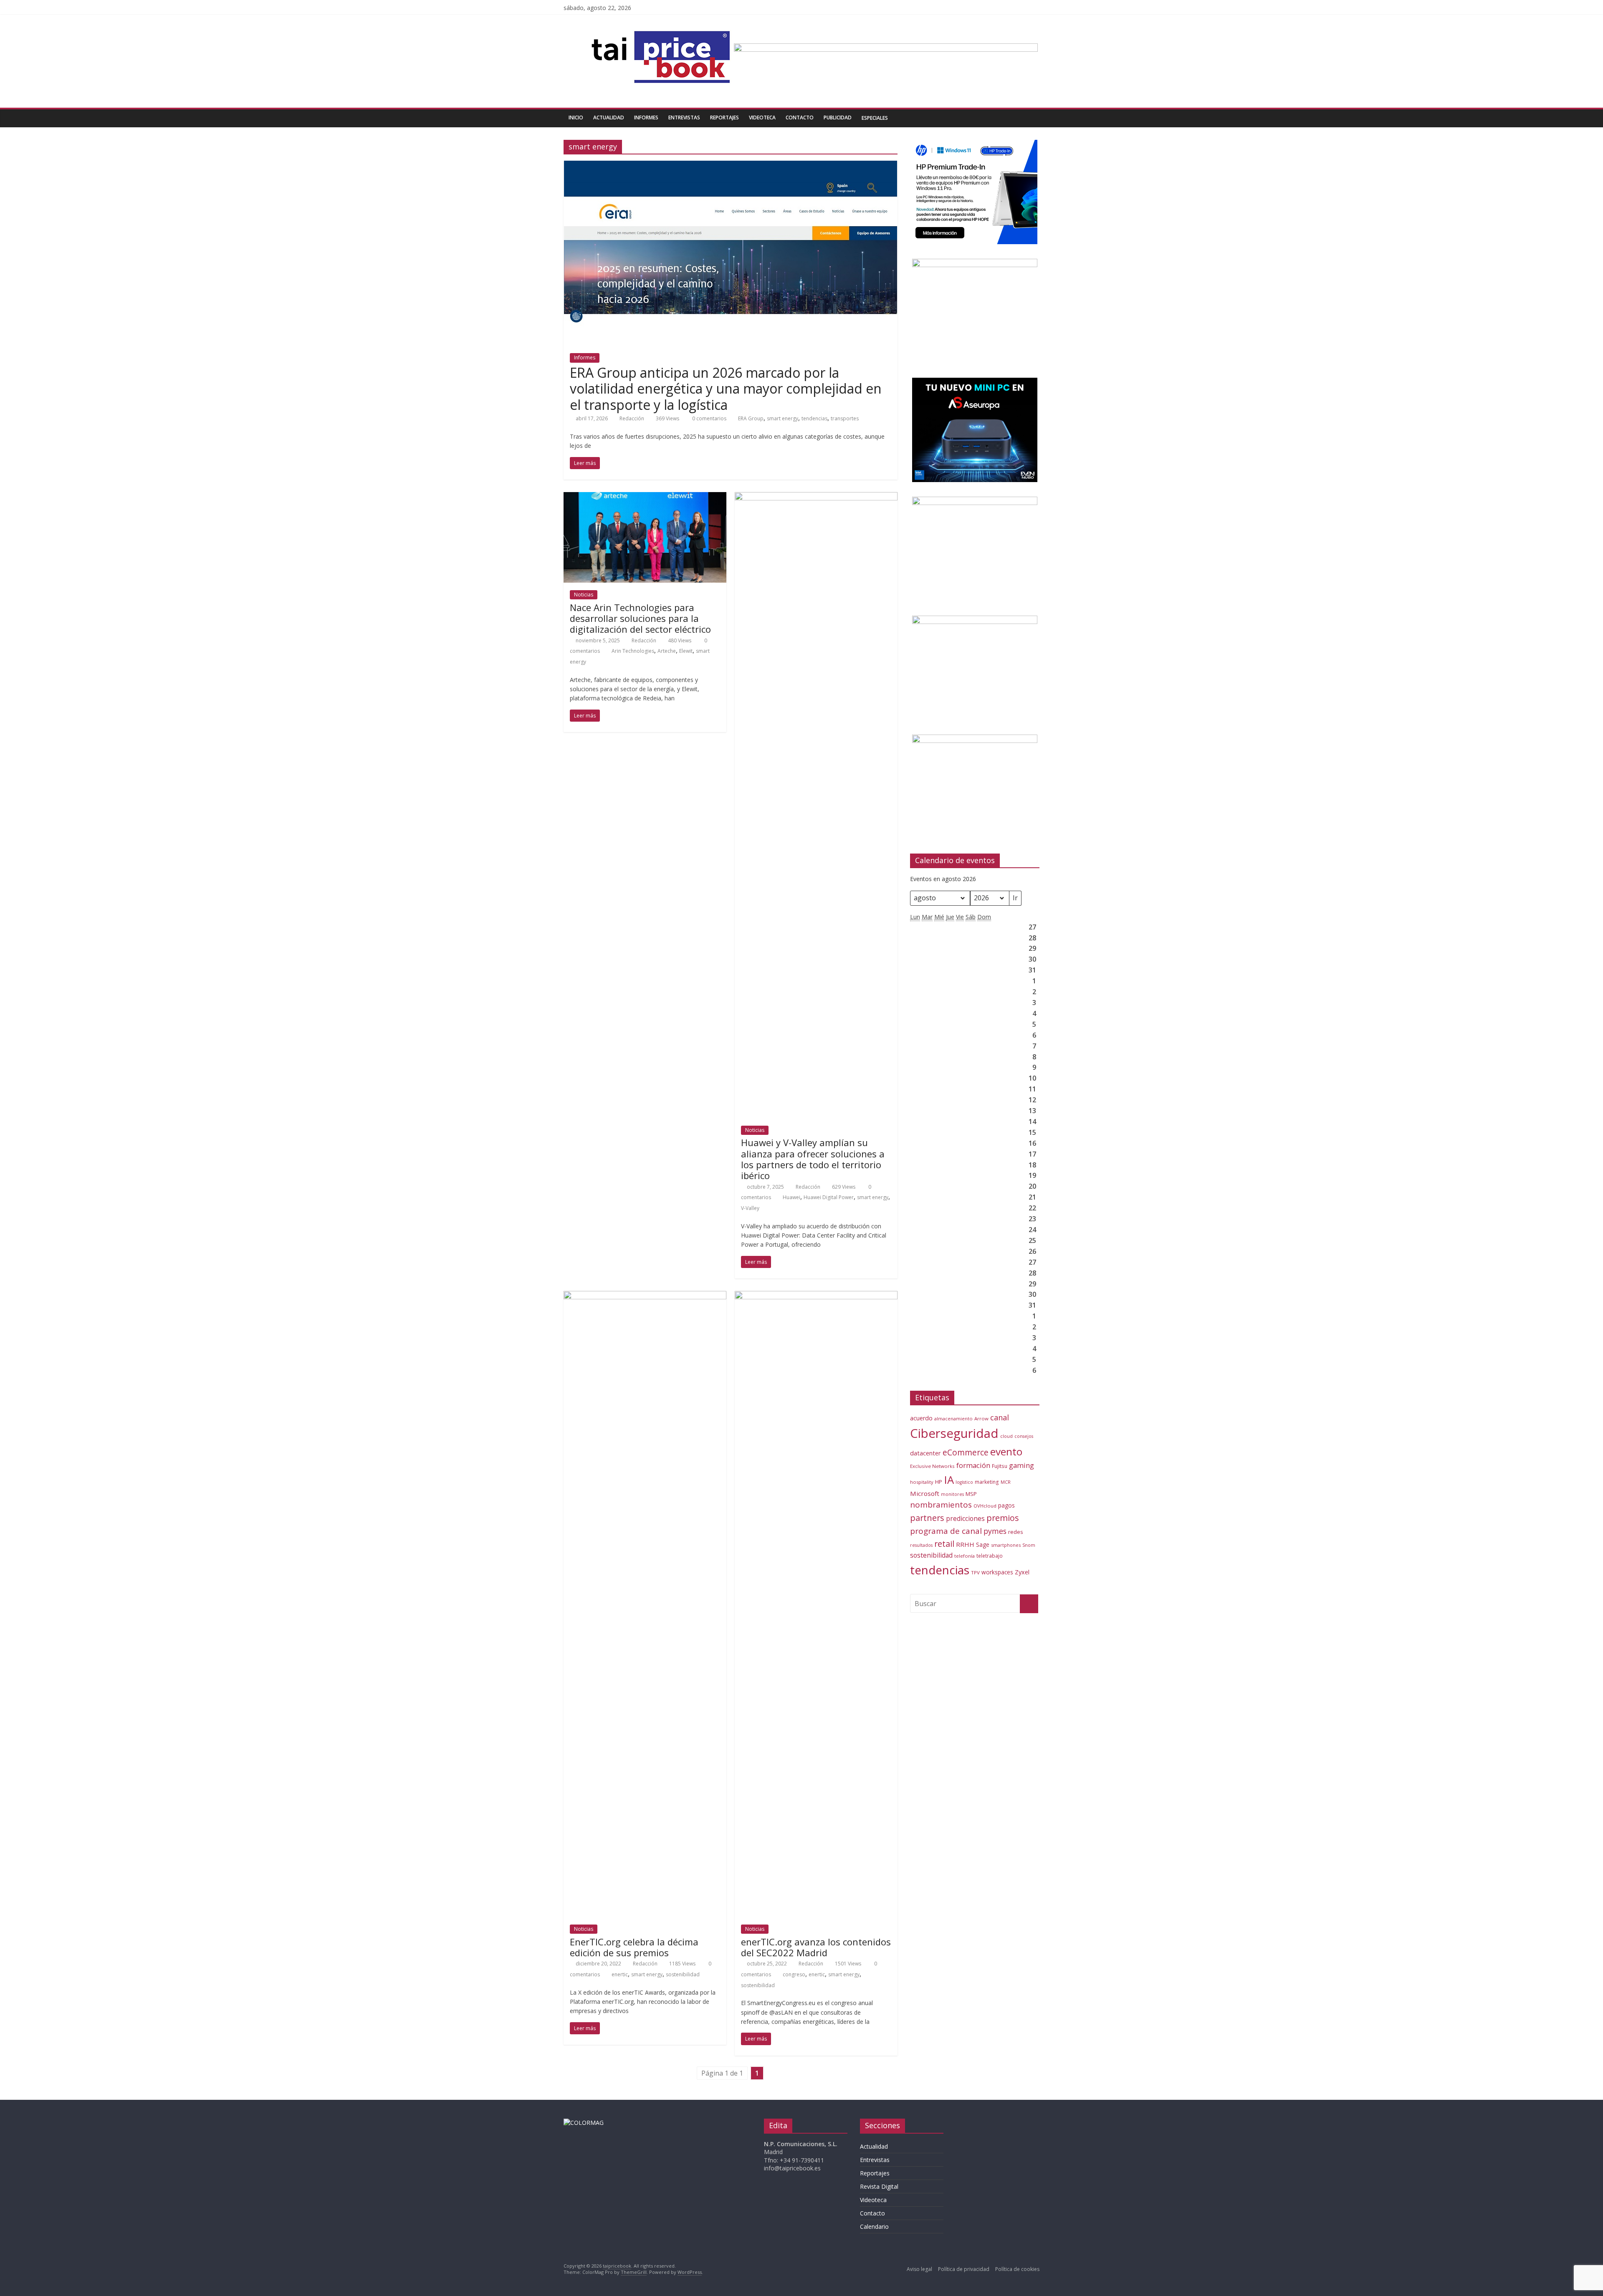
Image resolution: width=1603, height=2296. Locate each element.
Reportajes (724, 117)
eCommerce (966, 1452)
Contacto (800, 117)
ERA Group (751, 418)
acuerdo (921, 1418)
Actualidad (609, 117)
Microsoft (925, 1493)
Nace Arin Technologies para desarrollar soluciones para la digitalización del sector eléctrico (640, 618)
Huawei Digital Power (829, 1197)
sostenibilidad (683, 1974)
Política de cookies (1017, 2269)
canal (1000, 1417)
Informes (646, 117)
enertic (620, 1974)
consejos (1024, 1436)
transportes (845, 418)
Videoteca (762, 117)
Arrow (981, 1418)
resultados (921, 1545)
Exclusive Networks (932, 1466)
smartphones (1006, 1545)
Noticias (584, 595)
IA (949, 1480)
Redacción (632, 418)
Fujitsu (1000, 1466)
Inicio (576, 117)
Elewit (686, 651)
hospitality (922, 1482)
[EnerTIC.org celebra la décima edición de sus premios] (645, 1296)
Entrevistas (684, 117)
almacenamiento (953, 1418)
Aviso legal (919, 2269)
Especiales (875, 118)
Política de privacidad (964, 2269)
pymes (995, 1531)
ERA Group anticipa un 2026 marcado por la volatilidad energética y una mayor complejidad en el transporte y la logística (726, 389)
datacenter (925, 1453)
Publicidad (838, 117)
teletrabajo (990, 1556)
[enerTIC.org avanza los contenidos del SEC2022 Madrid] (816, 1296)
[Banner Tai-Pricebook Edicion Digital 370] (886, 48)
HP (939, 1482)
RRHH (965, 1544)
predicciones (965, 1519)
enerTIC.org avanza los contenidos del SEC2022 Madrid (816, 1947)
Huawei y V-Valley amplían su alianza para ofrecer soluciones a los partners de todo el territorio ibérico (813, 1159)
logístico (964, 1482)
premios (1003, 1518)
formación (973, 1465)
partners (927, 1518)
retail (944, 1544)
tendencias (814, 418)
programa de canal (946, 1531)
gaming (1021, 1465)
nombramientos (941, 1505)
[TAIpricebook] (584, 2123)
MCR (1006, 1482)
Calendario (874, 2227)
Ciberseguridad (954, 1433)
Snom (1029, 1545)
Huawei (791, 1197)
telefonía (965, 1556)
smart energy (783, 418)
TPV (975, 1572)
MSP (971, 1494)
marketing (987, 1482)
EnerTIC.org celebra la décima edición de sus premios (634, 1947)
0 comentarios (709, 418)
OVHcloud (985, 1506)
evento (1006, 1451)
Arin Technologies (633, 651)
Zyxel (1022, 1572)
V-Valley (750, 1208)
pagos (1006, 1505)
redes (1016, 1532)
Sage (983, 1545)
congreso (794, 1974)
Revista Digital (879, 2186)
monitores (952, 1494)
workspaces (997, 1572)
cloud (1006, 1436)
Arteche (667, 651)
